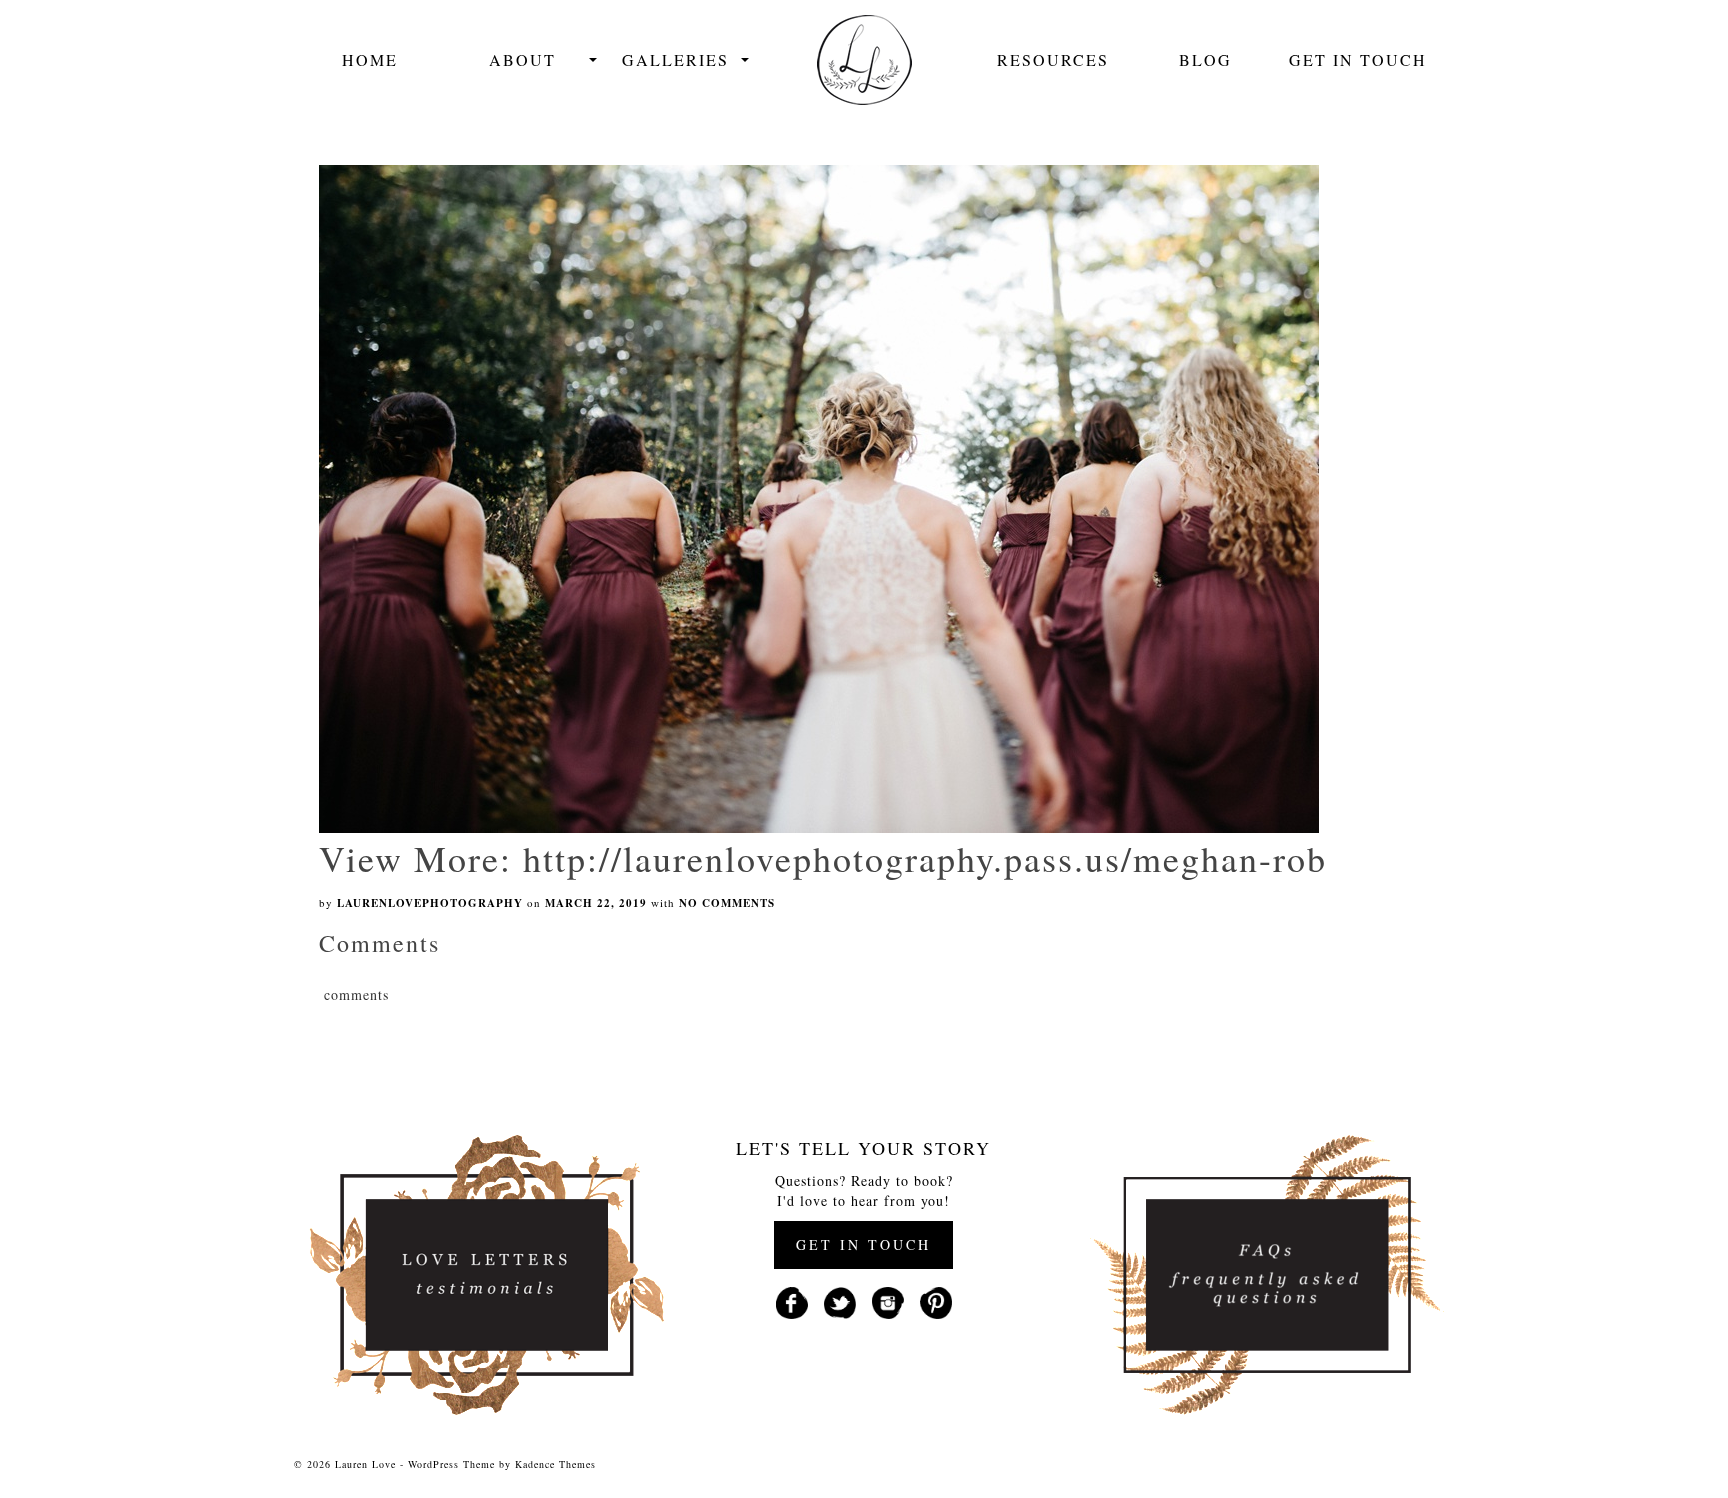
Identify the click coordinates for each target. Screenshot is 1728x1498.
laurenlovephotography (430, 903)
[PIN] (936, 1300)
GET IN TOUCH (863, 1244)
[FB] (792, 1300)
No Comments (727, 903)
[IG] (888, 1300)
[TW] (840, 1300)
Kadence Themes (555, 1464)
